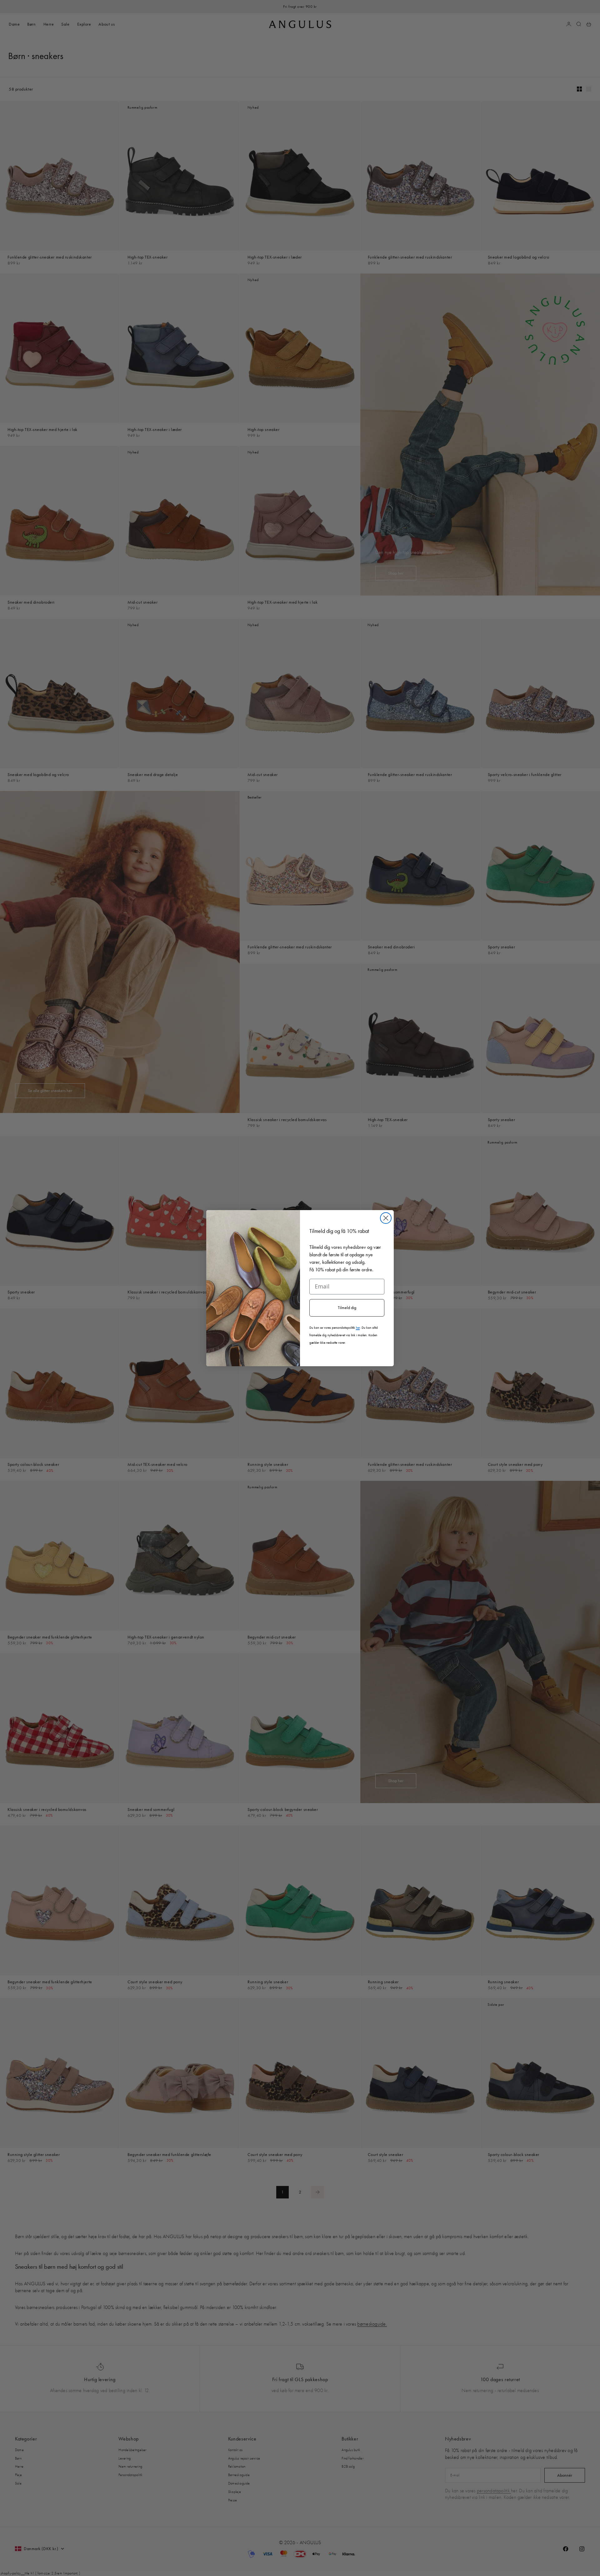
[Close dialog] (386, 1218)
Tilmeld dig (347, 1308)
